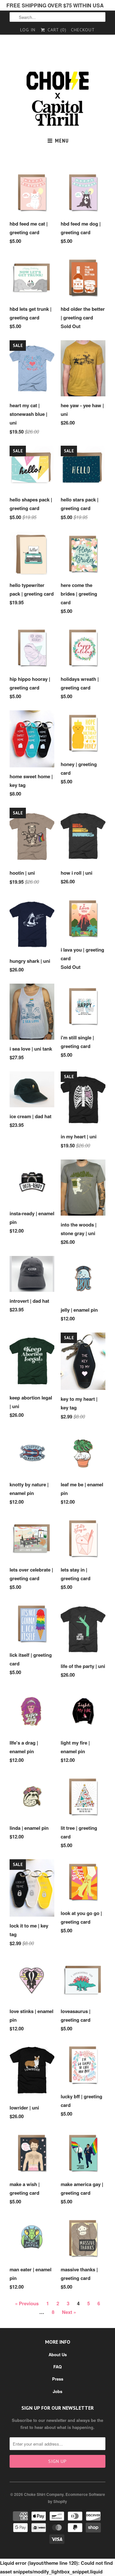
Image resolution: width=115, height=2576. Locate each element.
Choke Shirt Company (44, 2494)
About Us (58, 2354)
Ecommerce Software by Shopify (77, 2498)
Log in (28, 30)
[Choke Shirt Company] (57, 99)
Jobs (57, 2391)
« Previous (27, 2303)
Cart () (56, 30)
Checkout (83, 30)
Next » (69, 2312)
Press (58, 2379)
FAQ (57, 2367)
